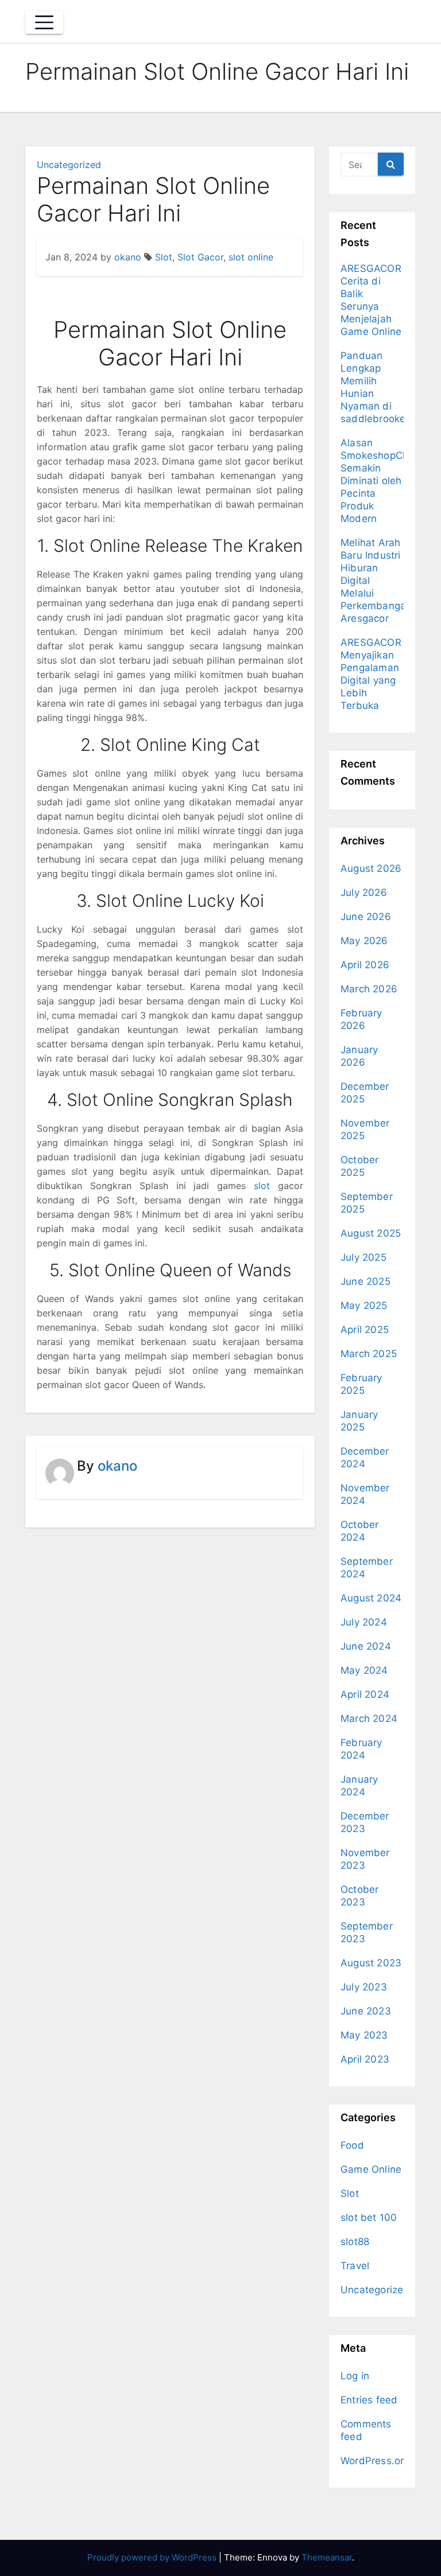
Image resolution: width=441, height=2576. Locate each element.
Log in (355, 2376)
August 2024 (371, 1598)
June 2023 (366, 2011)
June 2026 (366, 917)
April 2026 (365, 965)
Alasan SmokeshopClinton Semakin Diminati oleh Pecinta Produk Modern (384, 481)
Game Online (371, 2169)
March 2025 (369, 1354)
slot (262, 1186)
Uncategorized (69, 165)
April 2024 (365, 1694)
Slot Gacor (200, 257)
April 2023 (365, 2059)
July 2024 (364, 1622)
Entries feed (369, 2400)
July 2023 (364, 1987)
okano (128, 257)
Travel (355, 2266)
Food (352, 2145)
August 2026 (371, 868)
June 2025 (365, 1281)
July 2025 (363, 1257)
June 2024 (366, 1646)
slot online (251, 257)
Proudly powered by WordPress (153, 2557)
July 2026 (364, 893)
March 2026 (369, 989)
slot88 (355, 2242)
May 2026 (364, 941)
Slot (164, 257)
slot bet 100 (369, 2218)
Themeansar (327, 2557)
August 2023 (371, 1963)
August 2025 (371, 1233)
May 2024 (364, 1670)
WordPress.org (375, 2461)
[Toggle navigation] (44, 22)
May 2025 (364, 1305)
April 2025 (365, 1330)
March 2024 (369, 1718)
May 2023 (364, 2035)
